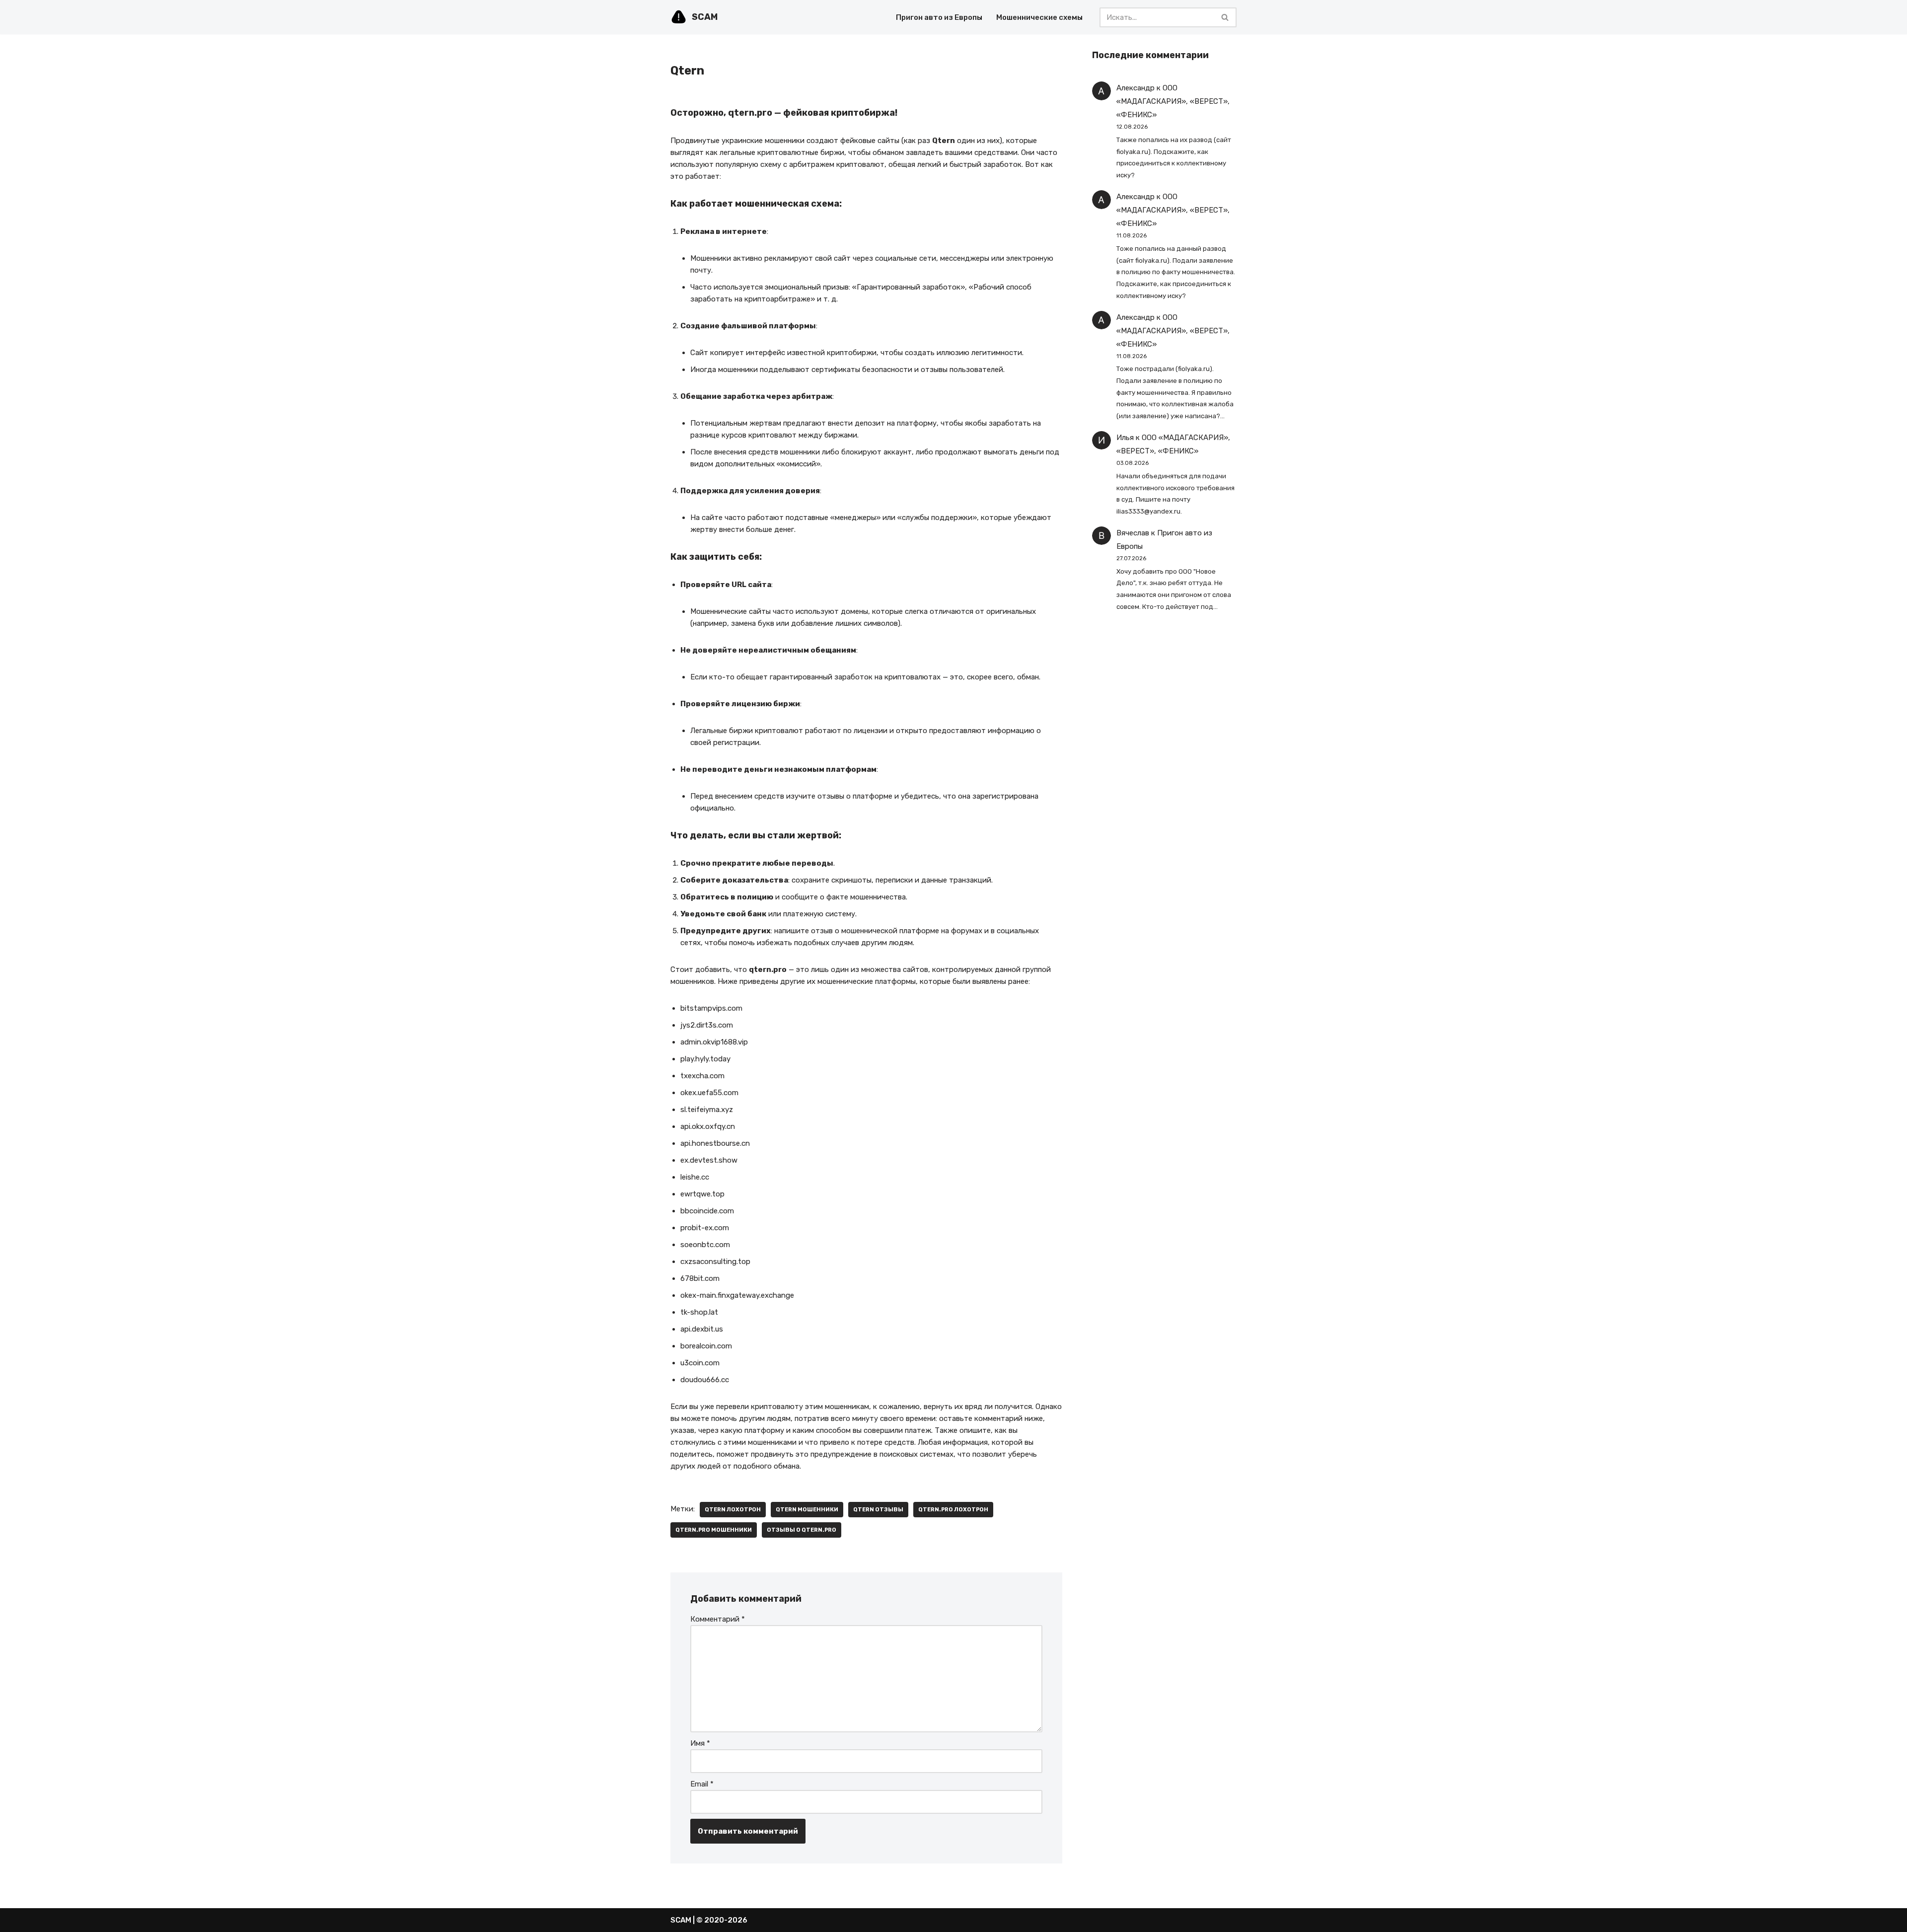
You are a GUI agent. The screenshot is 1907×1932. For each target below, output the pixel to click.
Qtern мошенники (807, 1509)
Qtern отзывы (878, 1509)
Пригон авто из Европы (939, 17)
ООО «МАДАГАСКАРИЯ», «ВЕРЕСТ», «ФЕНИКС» (1173, 101)
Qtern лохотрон (733, 1509)
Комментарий (718, 1619)
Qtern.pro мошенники (714, 1530)
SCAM (681, 1920)
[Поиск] (1225, 17)
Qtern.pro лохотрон (953, 1509)
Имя (700, 1743)
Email (702, 1784)
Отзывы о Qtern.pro (802, 1530)
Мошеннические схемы (1039, 17)
